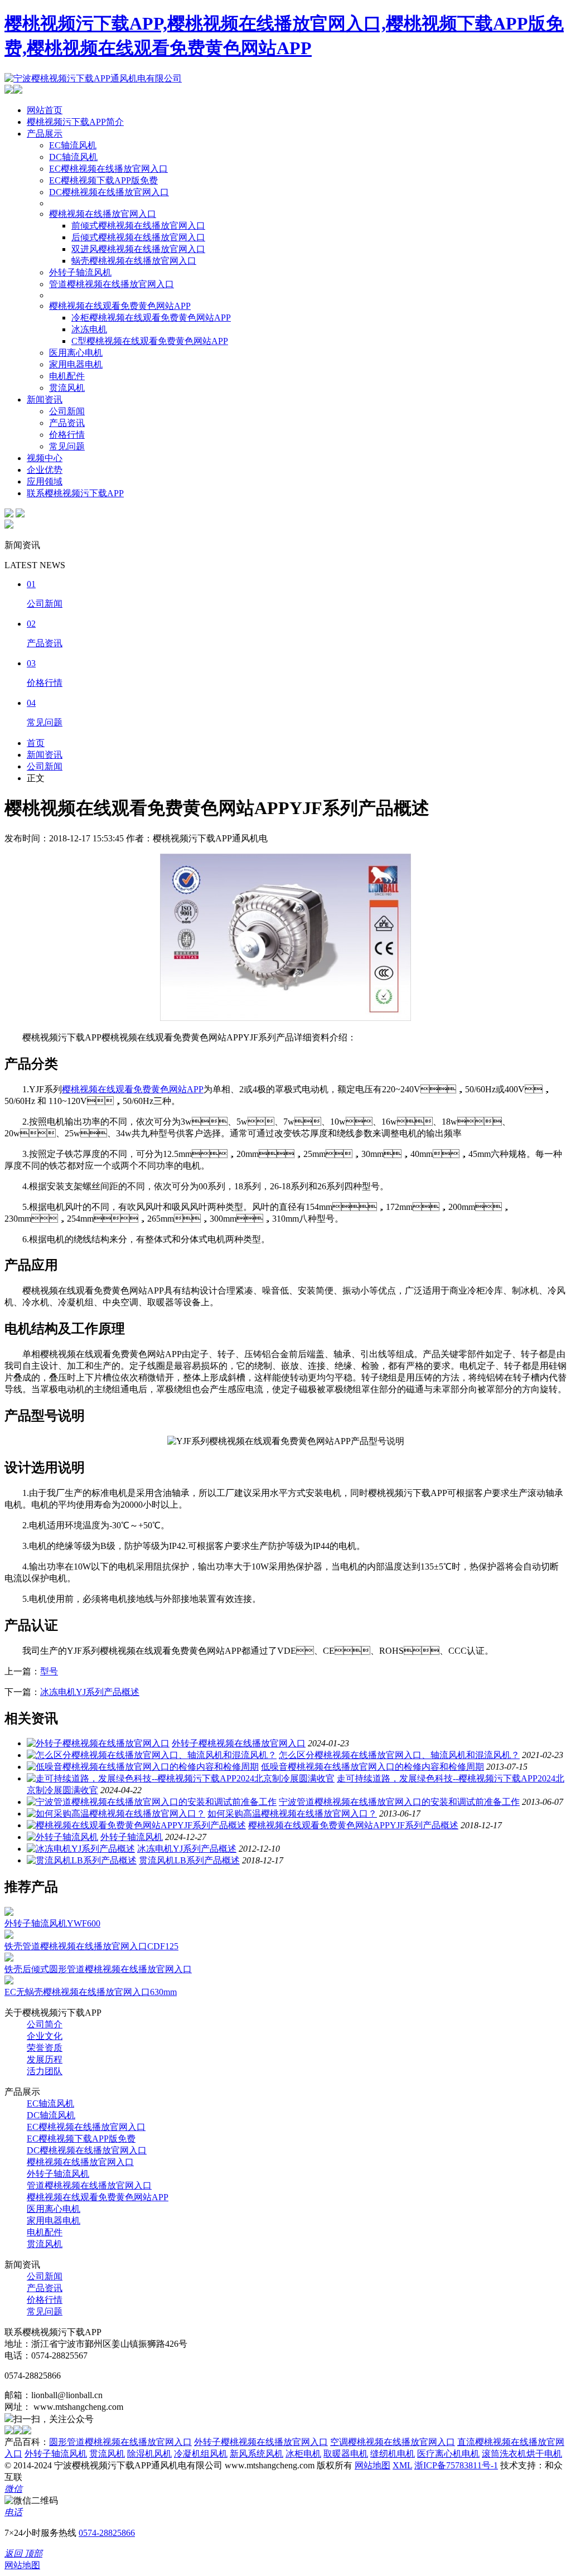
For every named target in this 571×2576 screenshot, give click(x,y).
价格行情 (67, 435)
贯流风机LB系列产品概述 (189, 1860)
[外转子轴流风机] (62, 1837)
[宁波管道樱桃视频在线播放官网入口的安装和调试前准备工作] (152, 1802)
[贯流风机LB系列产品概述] (82, 1860)
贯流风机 (67, 388)
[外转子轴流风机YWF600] (9, 1913)
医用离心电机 (76, 353)
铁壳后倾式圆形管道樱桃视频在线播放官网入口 (98, 1969)
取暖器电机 (346, 2454)
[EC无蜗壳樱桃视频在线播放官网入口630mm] (9, 1981)
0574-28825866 (107, 2533)
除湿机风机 (149, 2454)
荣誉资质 (45, 2048)
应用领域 (45, 481)
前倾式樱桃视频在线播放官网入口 (138, 226)
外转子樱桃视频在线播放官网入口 (239, 1743)
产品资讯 (67, 423)
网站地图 (372, 2465)
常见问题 (67, 446)
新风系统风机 (257, 2454)
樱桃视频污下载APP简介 (75, 122)
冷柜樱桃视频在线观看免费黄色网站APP (151, 318)
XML (402, 2465)
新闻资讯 (45, 400)
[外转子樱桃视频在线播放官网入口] (98, 1743)
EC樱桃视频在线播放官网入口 (108, 169)
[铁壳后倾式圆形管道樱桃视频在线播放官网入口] (9, 1958)
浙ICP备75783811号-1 (456, 2465)
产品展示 (45, 134)
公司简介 (45, 2024)
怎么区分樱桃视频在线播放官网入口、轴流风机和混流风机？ (399, 1755)
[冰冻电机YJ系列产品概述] (81, 1849)
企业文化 (45, 2036)
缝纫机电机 (393, 2454)
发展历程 (45, 2059)
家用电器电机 (76, 364)
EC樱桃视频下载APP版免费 (103, 180)
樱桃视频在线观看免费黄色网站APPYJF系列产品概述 (353, 1825)
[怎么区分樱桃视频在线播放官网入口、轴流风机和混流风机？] (152, 1755)
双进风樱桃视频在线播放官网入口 (138, 249)
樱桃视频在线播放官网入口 (103, 214)
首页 (36, 743)
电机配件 (67, 376)
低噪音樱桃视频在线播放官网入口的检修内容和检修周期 (372, 1767)
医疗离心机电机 (448, 2454)
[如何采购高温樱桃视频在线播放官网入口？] (116, 1814)
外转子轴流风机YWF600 (52, 1923)
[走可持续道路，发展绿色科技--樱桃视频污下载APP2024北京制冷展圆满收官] (181, 1778)
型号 (49, 1671)
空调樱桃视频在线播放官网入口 (393, 2442)
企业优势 (45, 470)
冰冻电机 (89, 329)
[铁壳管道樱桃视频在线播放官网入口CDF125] (9, 1936)
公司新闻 (67, 411)
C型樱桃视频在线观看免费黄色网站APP (150, 341)
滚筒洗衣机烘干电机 (522, 2454)
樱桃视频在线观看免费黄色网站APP (120, 306)
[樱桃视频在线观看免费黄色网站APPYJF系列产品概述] (136, 1825)
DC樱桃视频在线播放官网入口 (109, 192)
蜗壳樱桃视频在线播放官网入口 (134, 261)
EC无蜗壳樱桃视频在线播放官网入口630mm (91, 1992)
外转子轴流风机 (80, 272)
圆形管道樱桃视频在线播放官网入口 (120, 2442)
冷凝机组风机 (201, 2454)
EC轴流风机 (73, 145)
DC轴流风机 (73, 157)
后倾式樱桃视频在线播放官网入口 (138, 237)
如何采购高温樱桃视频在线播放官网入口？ (292, 1814)
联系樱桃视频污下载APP (75, 493)
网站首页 (45, 110)
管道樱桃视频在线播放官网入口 (112, 284)
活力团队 (45, 2071)
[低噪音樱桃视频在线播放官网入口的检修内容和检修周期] (143, 1767)
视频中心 (45, 458)
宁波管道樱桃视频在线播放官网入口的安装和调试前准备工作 (399, 1802)
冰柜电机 (303, 2454)
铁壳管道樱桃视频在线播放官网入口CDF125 (91, 1946)
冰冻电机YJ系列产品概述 (90, 1692)
